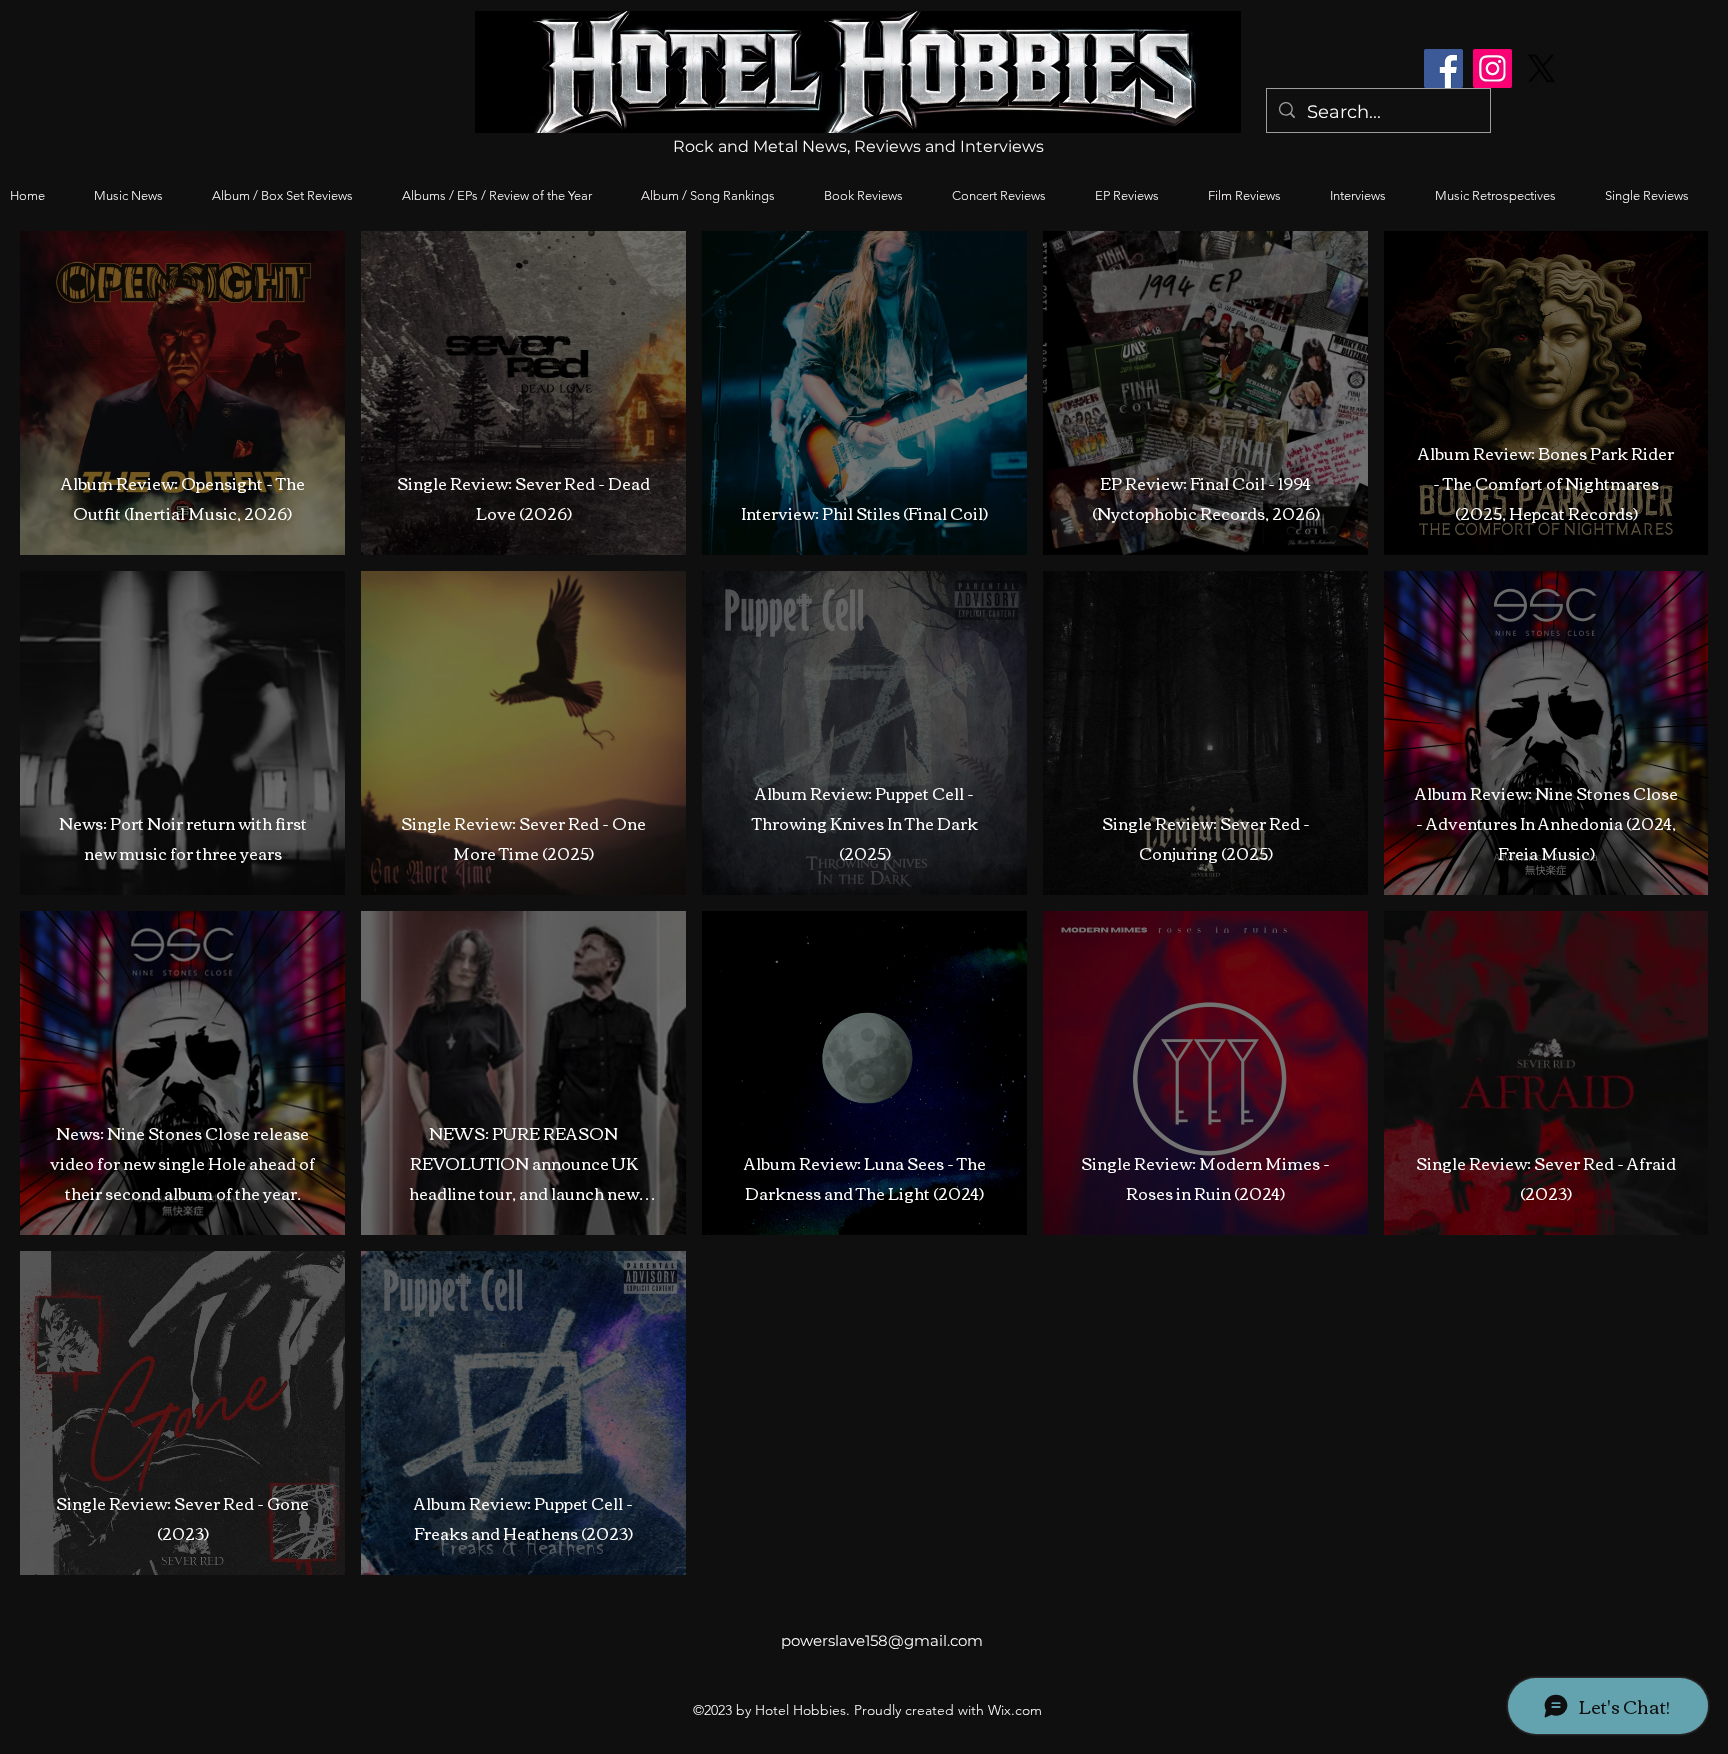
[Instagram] (1492, 68)
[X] (1541, 68)
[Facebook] (1443, 68)
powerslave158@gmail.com (882, 1640)
